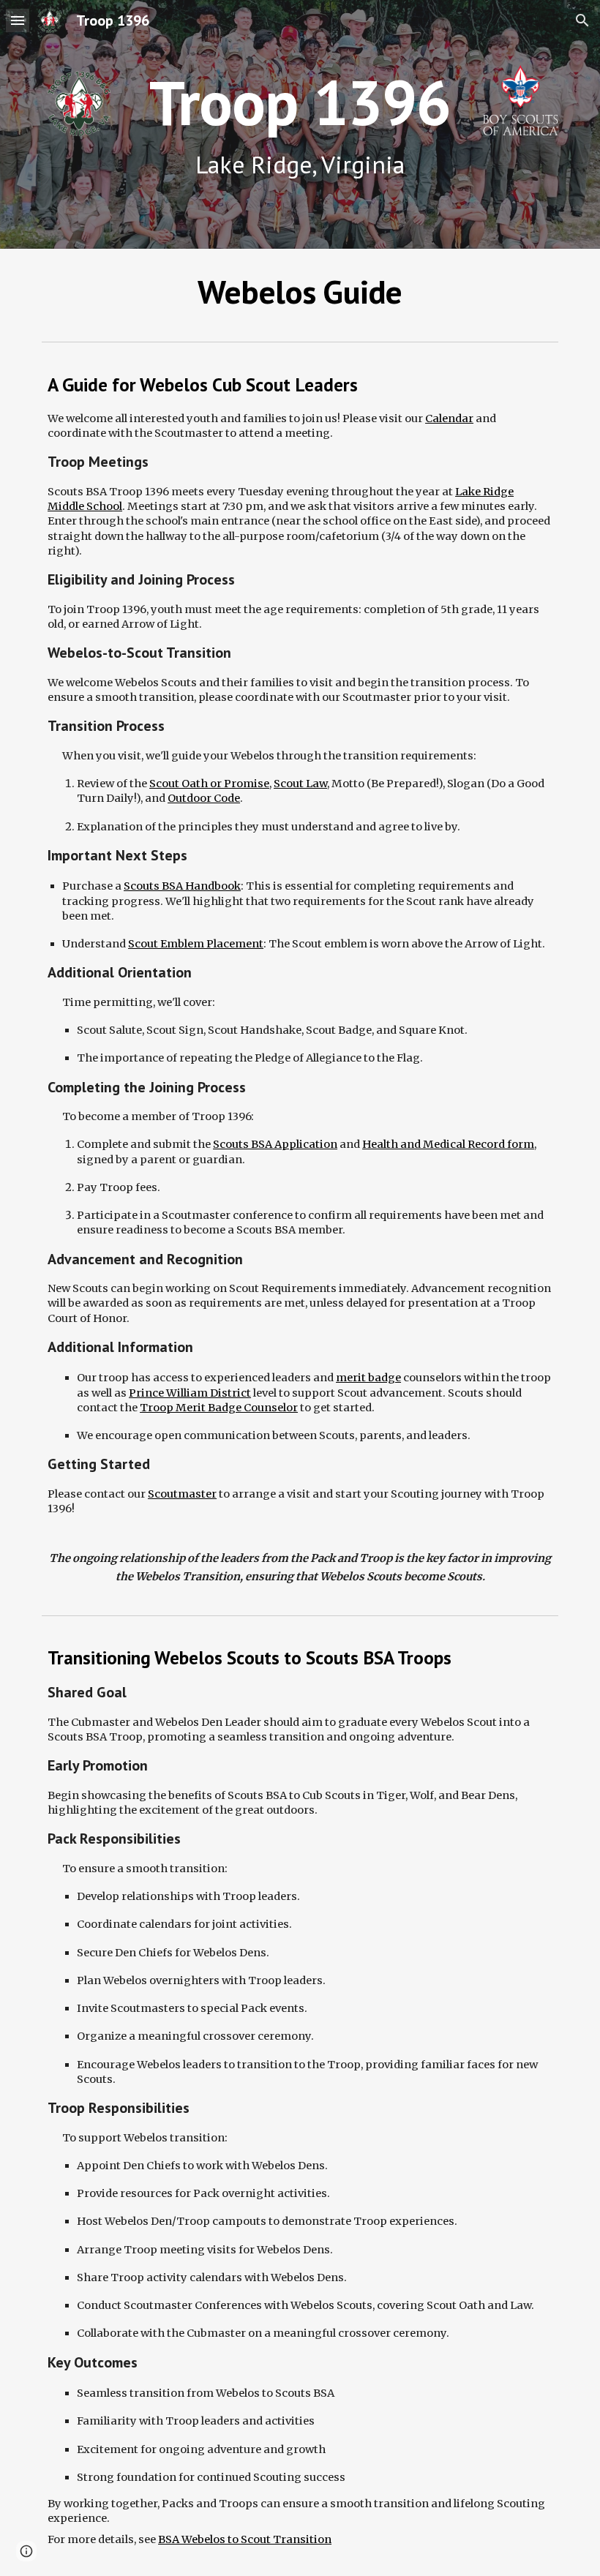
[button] (18, 20)
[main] (300, 125)
